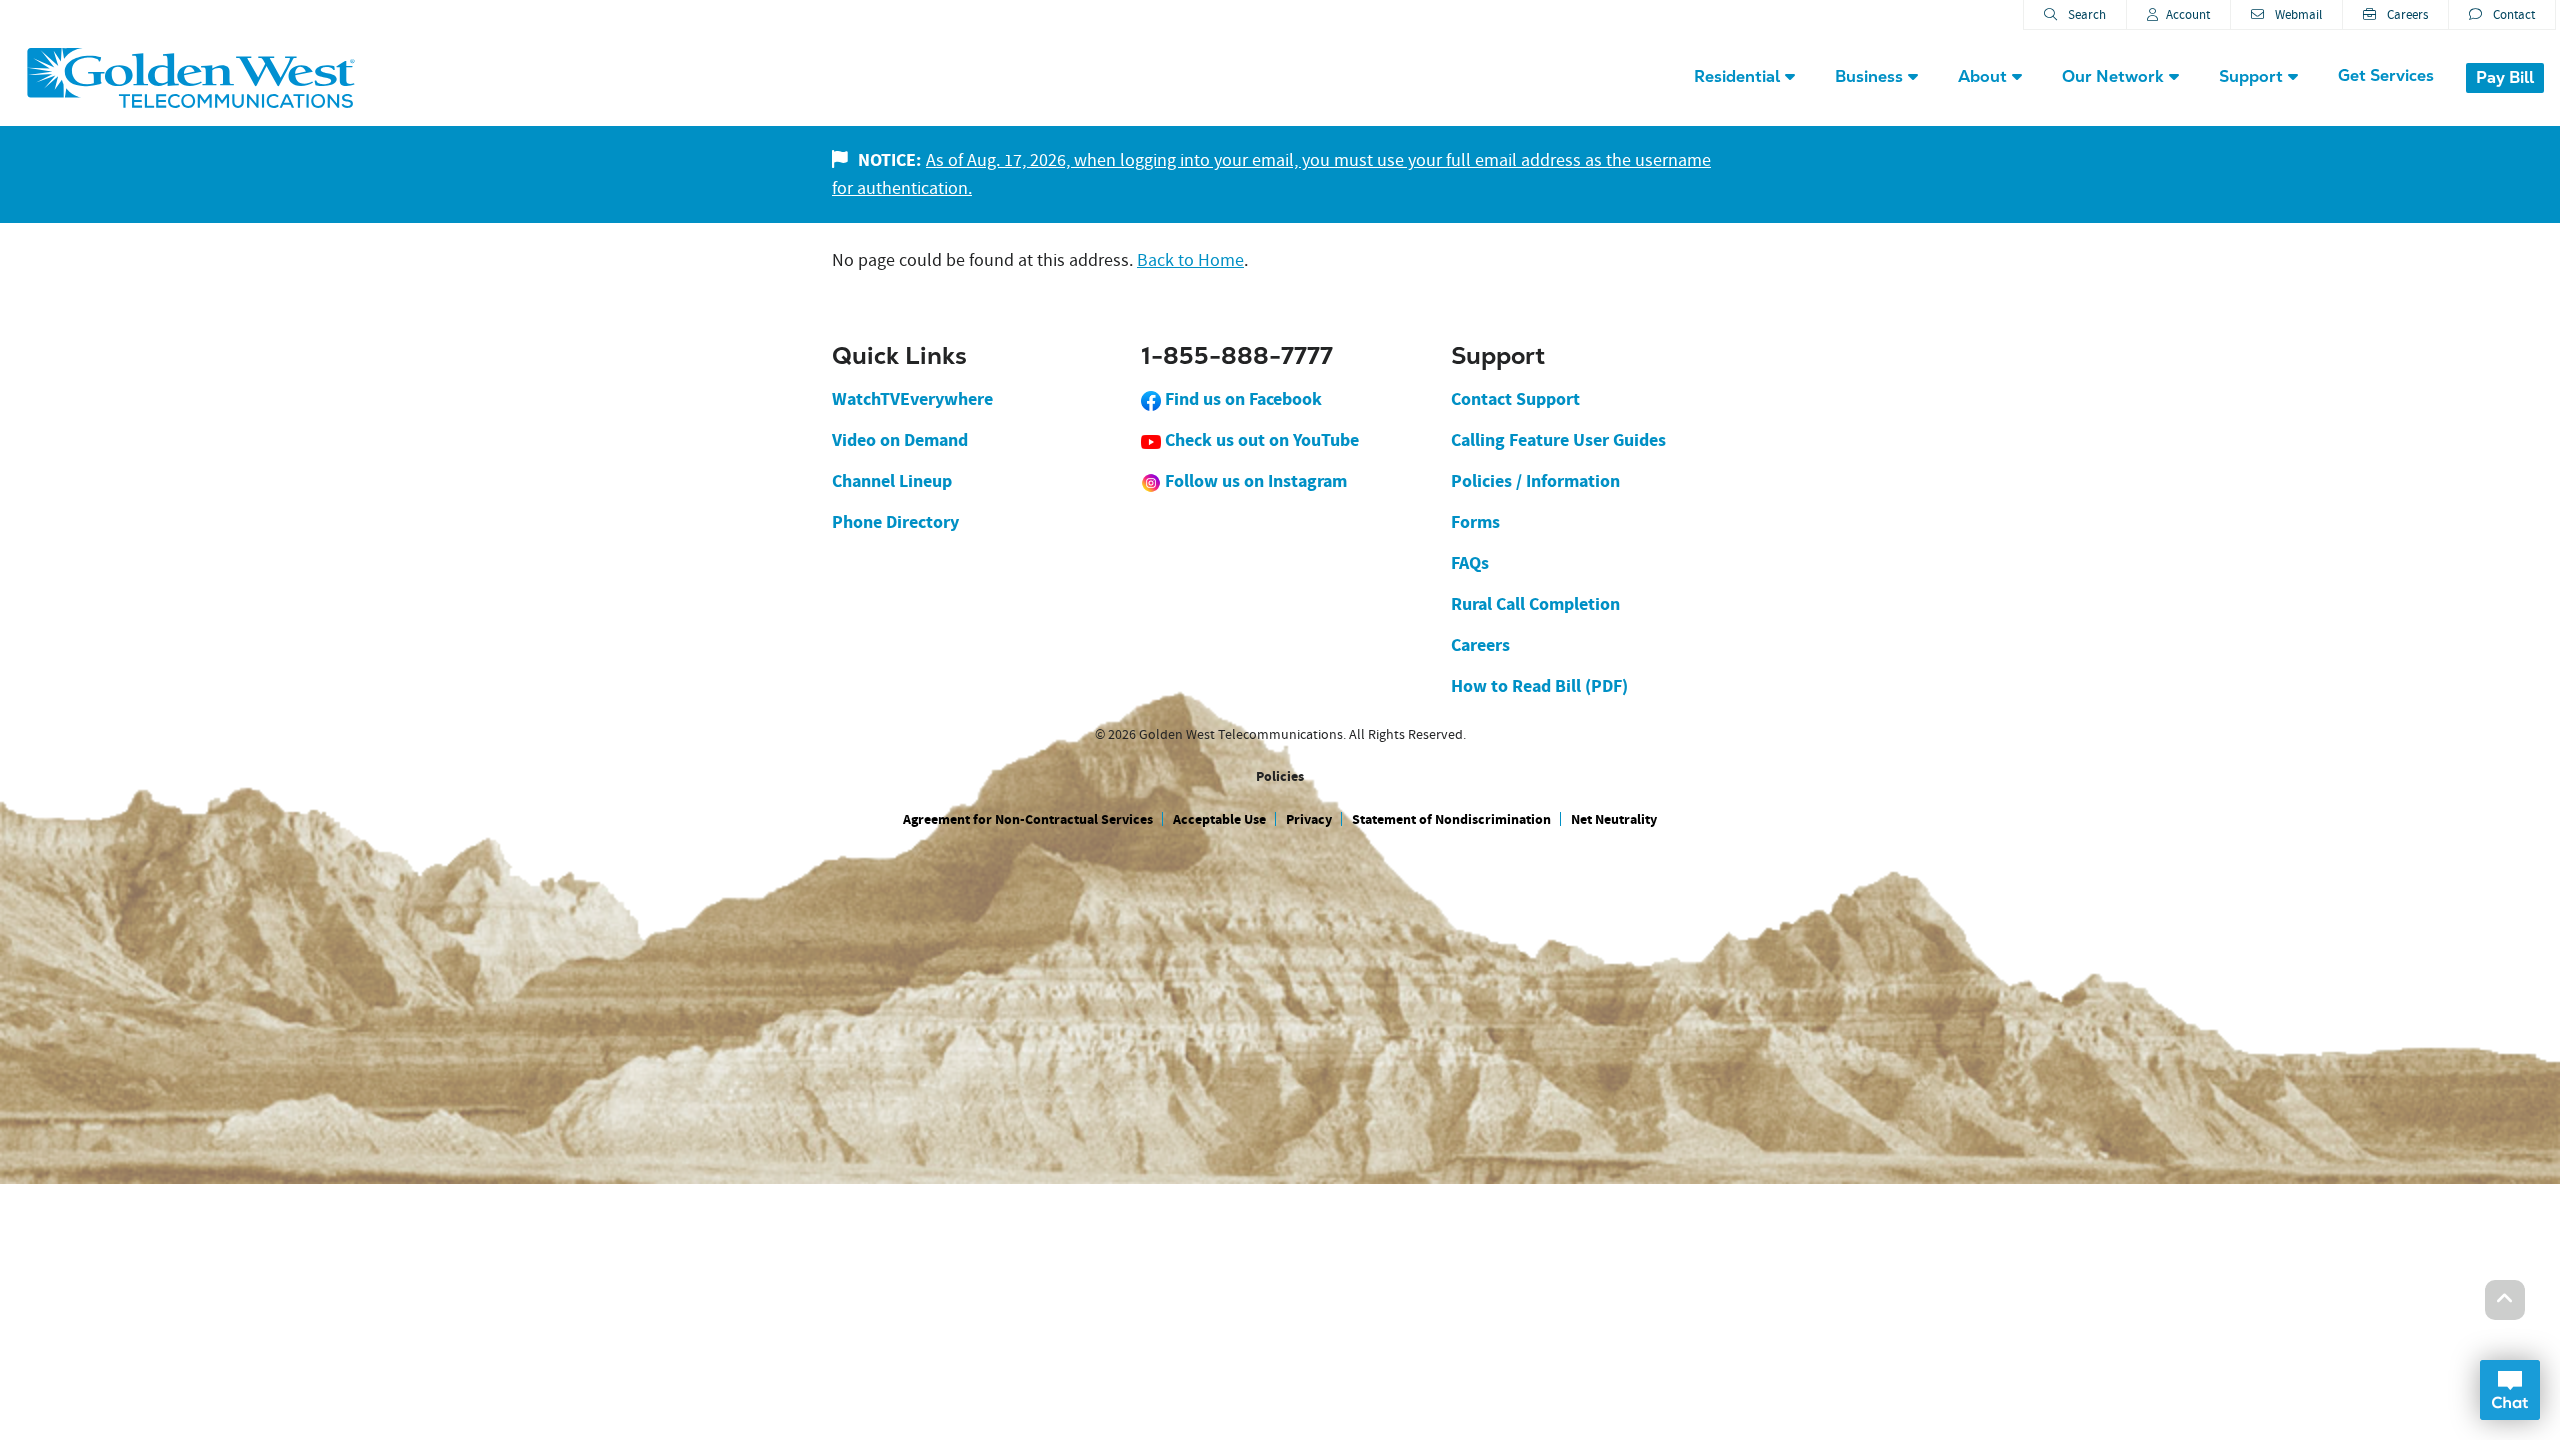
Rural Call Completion (1535, 604)
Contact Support (1515, 399)
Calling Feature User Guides (1558, 440)
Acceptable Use (1219, 819)
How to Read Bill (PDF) (1539, 686)
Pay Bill (2505, 77)
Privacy (1309, 819)
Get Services (2386, 75)
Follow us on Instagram (1254, 481)
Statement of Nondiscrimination (1451, 819)
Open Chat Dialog (2510, 1390)
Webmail (2297, 14)
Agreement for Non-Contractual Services (1028, 819)
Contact (2512, 14)
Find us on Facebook (1241, 399)
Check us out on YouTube (1260, 440)
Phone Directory (895, 522)
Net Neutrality (1614, 819)
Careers (2406, 14)
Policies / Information (1535, 481)
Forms (1475, 522)
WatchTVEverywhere (912, 399)
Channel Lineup (892, 481)
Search (2085, 14)
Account (2188, 14)
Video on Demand (900, 440)
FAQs (1470, 563)
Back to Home (1190, 260)
